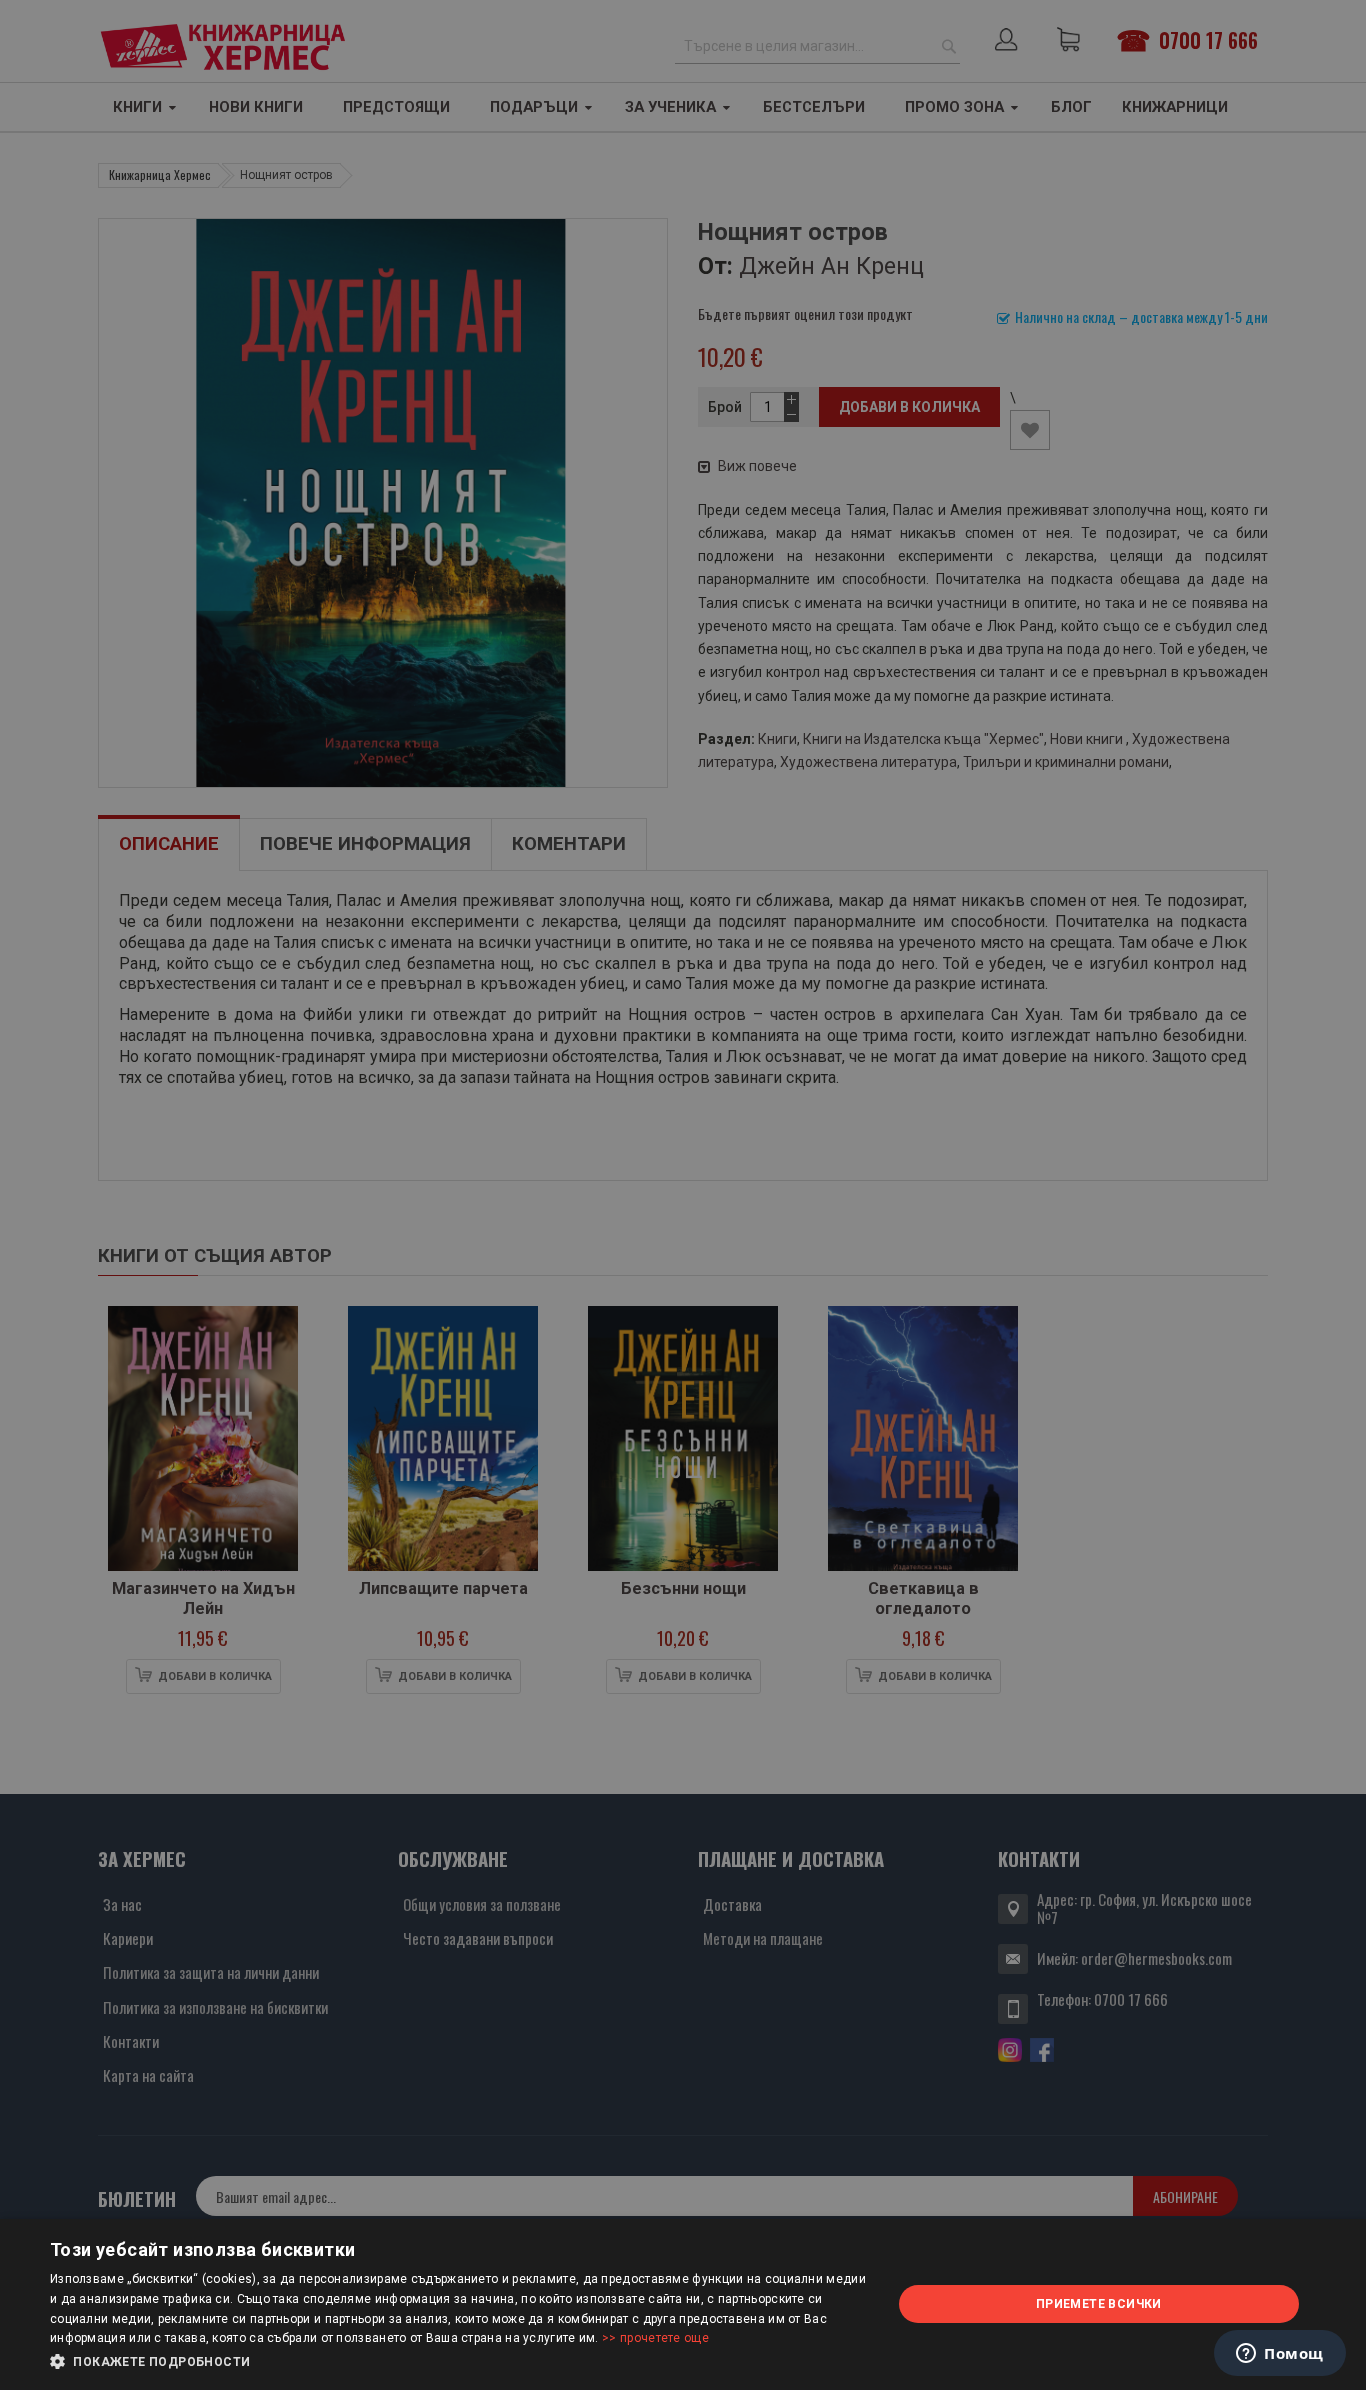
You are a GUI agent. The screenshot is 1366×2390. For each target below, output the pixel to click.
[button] (458, 2362)
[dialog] (683, 2304)
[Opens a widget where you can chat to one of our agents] (1280, 2355)
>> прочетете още (655, 2338)
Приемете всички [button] (1099, 2304)
